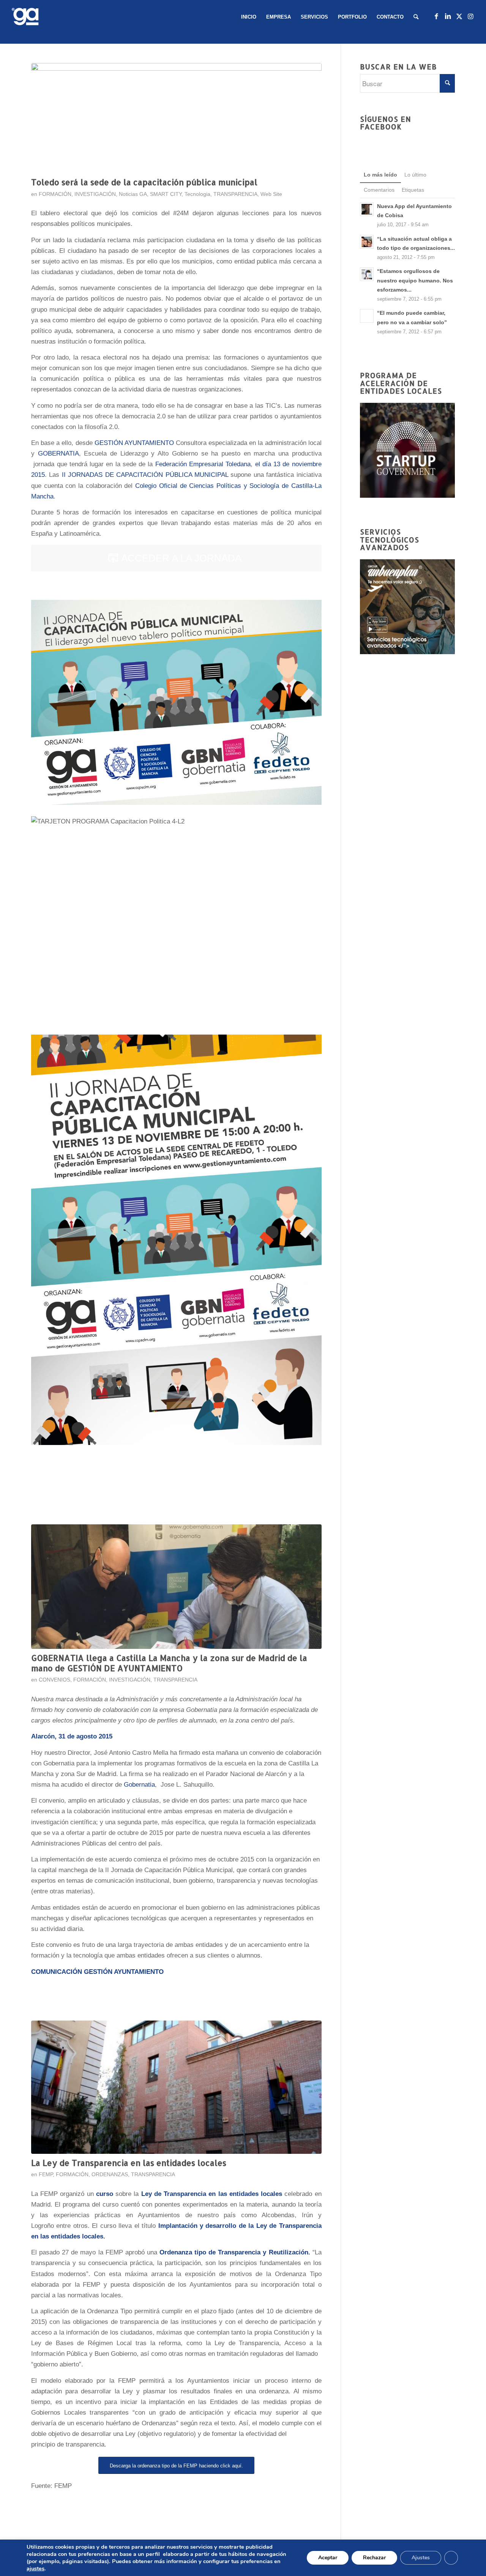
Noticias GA (133, 194)
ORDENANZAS (110, 2175)
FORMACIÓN (55, 194)
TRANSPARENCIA (235, 194)
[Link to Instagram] (470, 17)
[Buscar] (416, 17)
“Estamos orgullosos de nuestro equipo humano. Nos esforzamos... (415, 280)
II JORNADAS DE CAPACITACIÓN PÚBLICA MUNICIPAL (145, 475)
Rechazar (374, 2558)
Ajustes (421, 2558)
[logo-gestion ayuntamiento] (27, 17)
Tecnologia (197, 194)
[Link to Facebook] (436, 17)
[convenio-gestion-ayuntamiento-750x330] (176, 1586)
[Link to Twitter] (459, 17)
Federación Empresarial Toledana (203, 464)
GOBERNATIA (58, 454)
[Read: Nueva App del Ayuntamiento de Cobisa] (367, 209)
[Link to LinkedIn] (448, 17)
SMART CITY (166, 194)
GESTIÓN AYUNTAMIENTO (134, 443)
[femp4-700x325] (176, 2087)
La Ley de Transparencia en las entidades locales (129, 2163)
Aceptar (328, 2558)
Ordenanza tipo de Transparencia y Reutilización (234, 2252)
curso (105, 2194)
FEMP (46, 2175)
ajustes (36, 2568)
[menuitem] (249, 17)
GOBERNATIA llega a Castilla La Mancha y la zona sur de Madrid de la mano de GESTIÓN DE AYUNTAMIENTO (169, 1663)
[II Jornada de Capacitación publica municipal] (176, 118)
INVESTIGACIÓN (95, 194)
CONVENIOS (54, 1680)
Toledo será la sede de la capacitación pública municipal (144, 182)
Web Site (271, 194)
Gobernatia (139, 1785)
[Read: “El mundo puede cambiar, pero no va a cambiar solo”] (367, 316)
